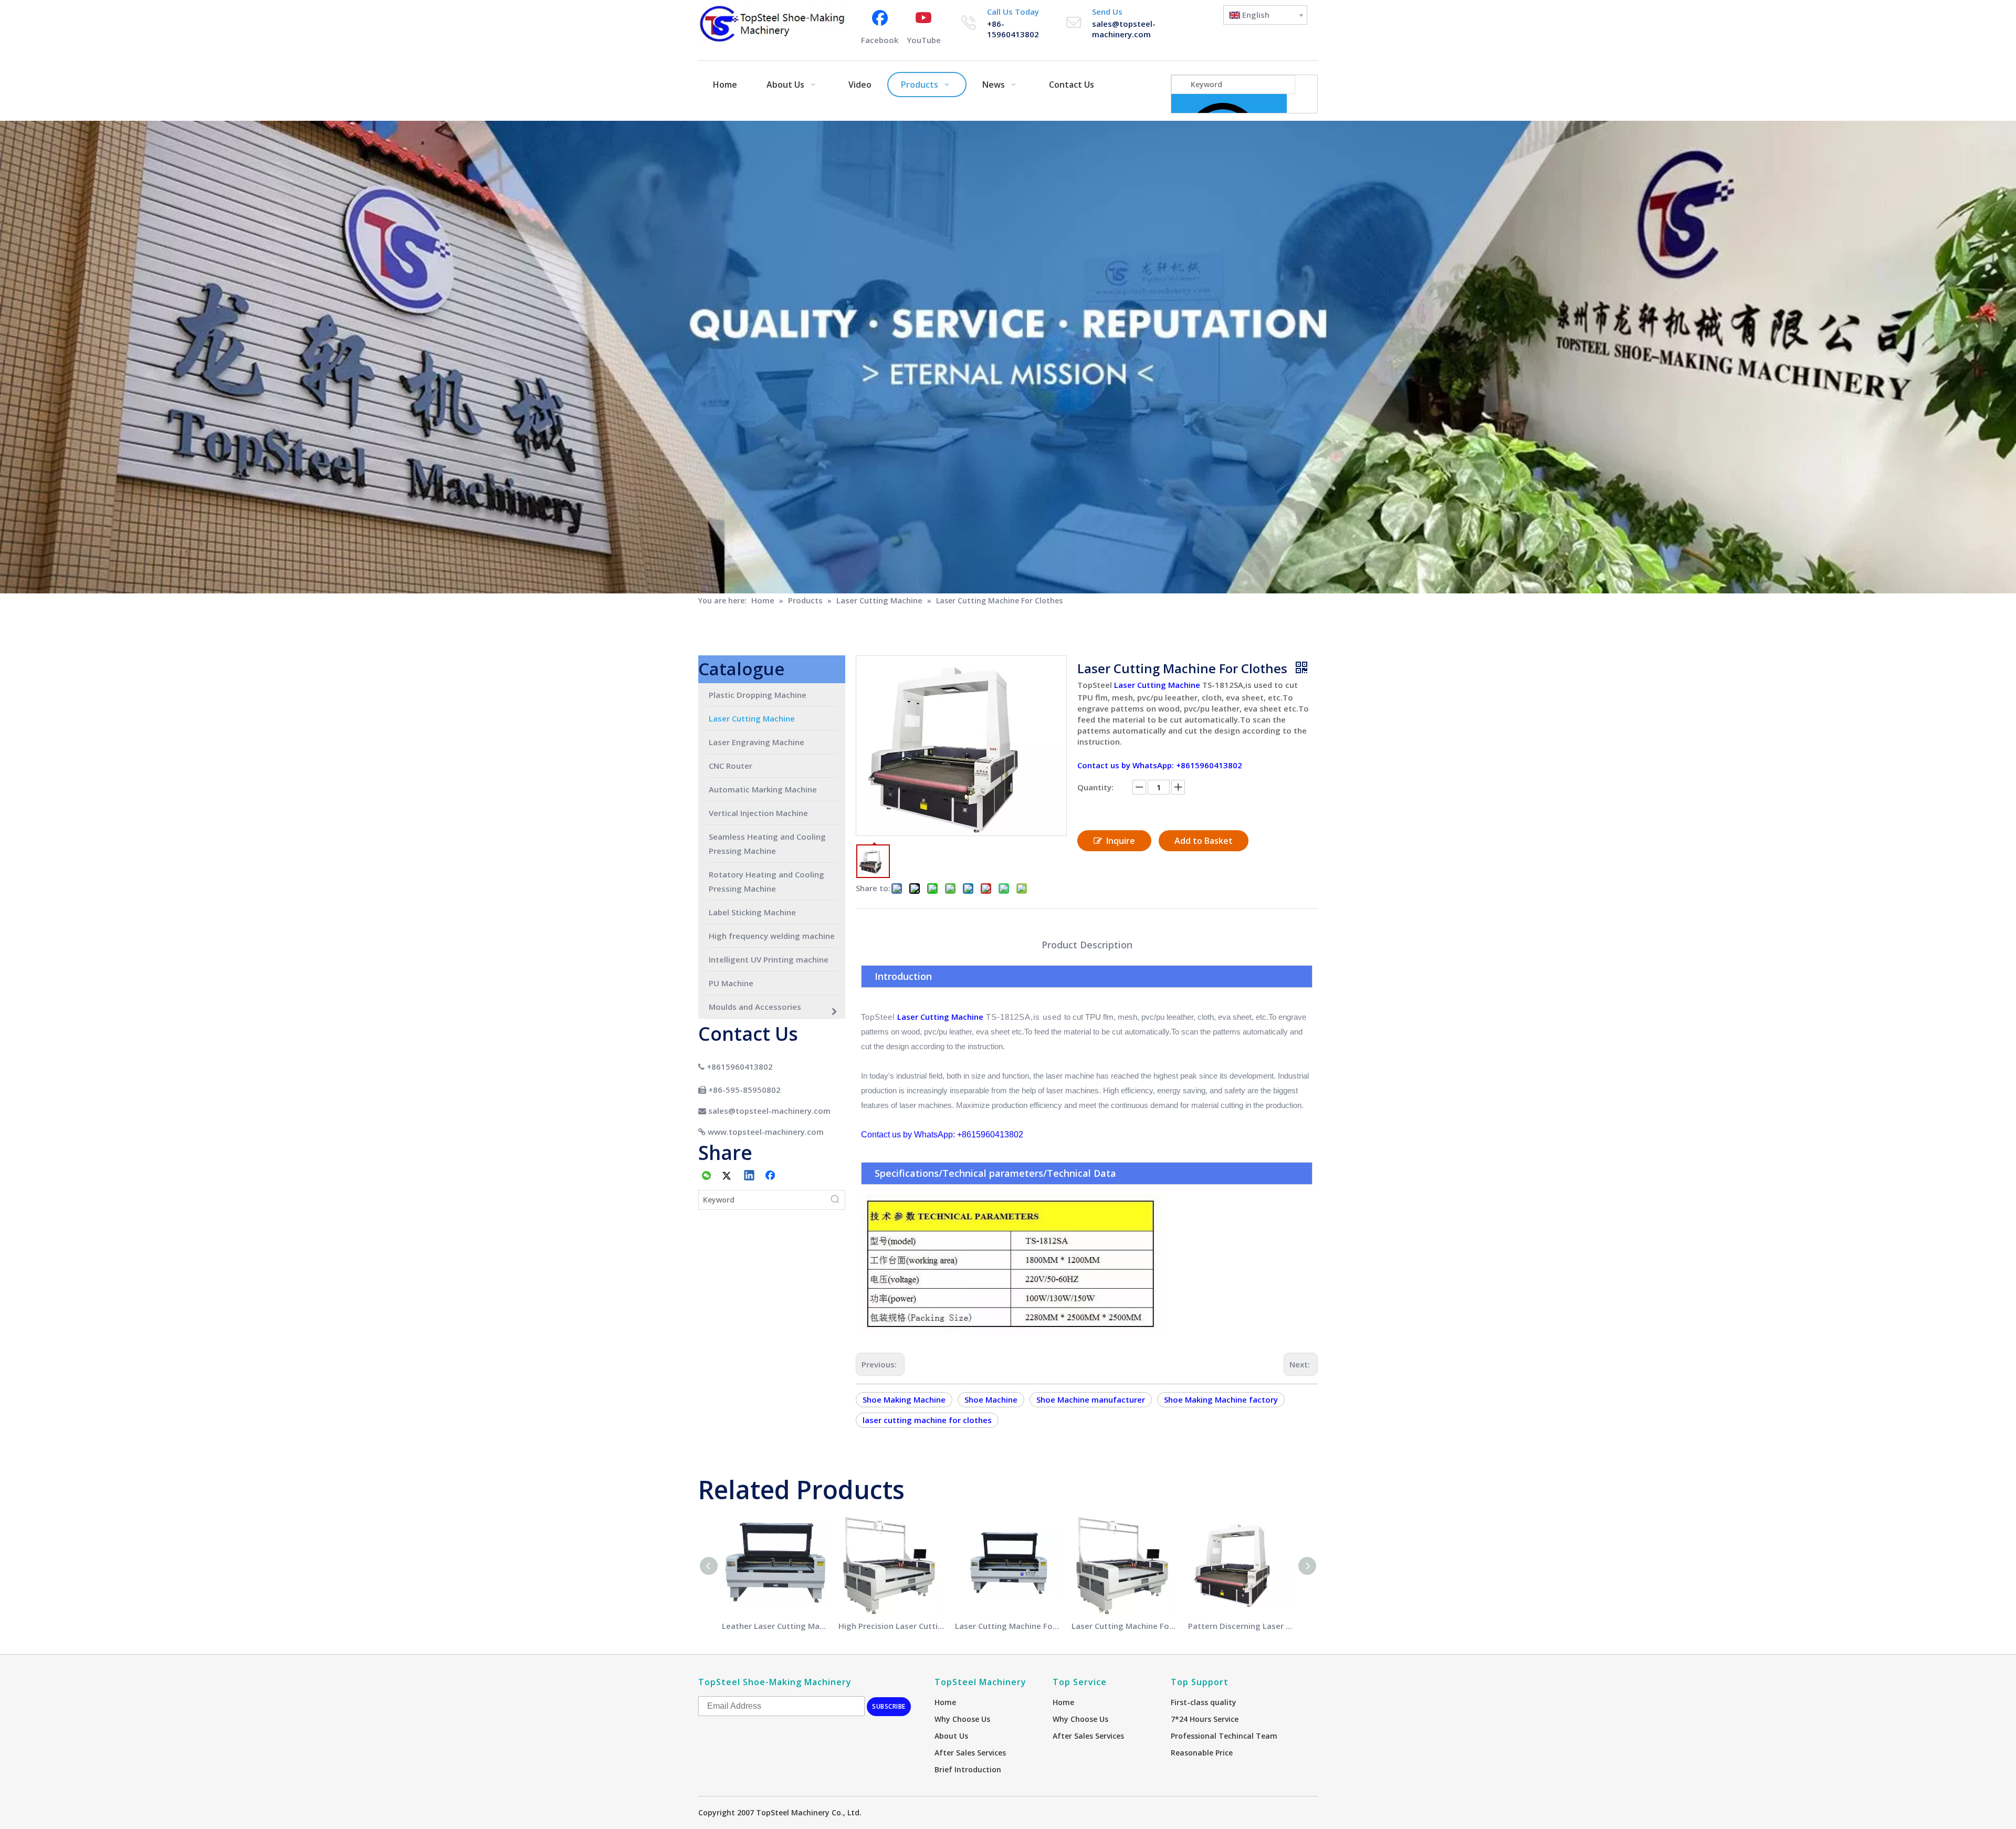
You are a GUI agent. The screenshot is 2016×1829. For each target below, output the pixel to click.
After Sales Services (970, 1753)
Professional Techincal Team (1224, 1736)
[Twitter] (728, 1176)
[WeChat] (707, 1176)
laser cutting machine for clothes (927, 1420)
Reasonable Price (1202, 1753)
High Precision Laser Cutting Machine (891, 1626)
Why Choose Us (962, 1719)
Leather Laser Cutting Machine (775, 1626)
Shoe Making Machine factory (1221, 1399)
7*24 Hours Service (1205, 1719)
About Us (951, 1736)
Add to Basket (1204, 841)
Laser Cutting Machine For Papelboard (1008, 1626)
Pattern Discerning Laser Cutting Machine (1241, 1626)
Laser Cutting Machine (1157, 685)
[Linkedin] (750, 1176)
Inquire (1121, 841)
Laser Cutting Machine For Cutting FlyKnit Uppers (1125, 1626)
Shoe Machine (991, 1399)
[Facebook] (771, 1176)
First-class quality (1204, 1702)
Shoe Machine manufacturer (1091, 1399)
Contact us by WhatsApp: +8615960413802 (1160, 765)
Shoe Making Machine (904, 1399)
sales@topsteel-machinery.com (1124, 29)
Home (945, 1702)
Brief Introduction (968, 1769)
